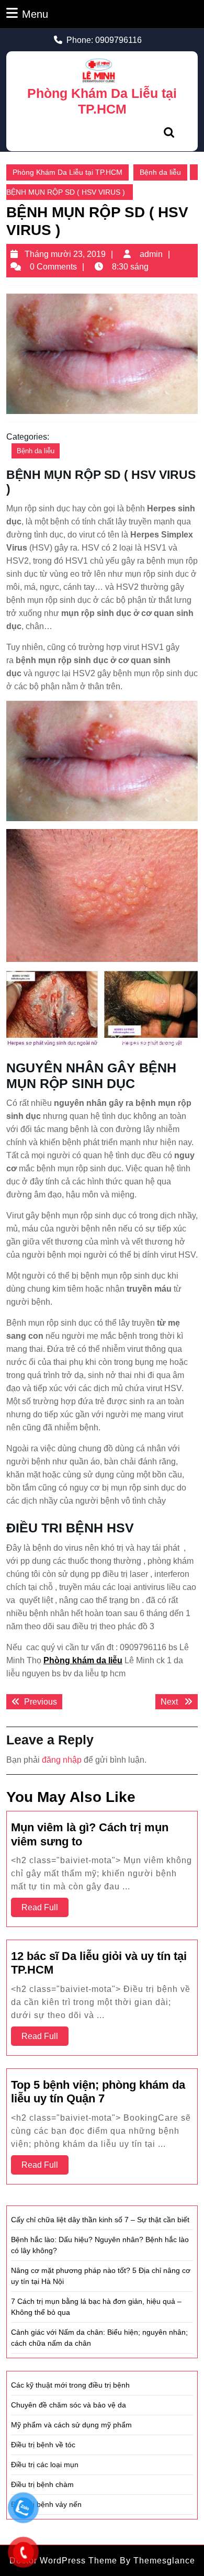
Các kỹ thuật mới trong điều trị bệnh (70, 2385)
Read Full (45, 1910)
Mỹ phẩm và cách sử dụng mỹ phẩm (71, 2425)
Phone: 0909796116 (104, 40)
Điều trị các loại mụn (45, 2465)
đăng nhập (62, 1760)
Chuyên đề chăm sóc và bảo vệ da (69, 2405)
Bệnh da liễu (160, 172)
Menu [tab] (35, 14)
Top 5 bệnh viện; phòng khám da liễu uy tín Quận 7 (98, 2092)
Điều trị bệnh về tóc (43, 2445)
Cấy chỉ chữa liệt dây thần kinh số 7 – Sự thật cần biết (100, 2220)
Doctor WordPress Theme (63, 2561)
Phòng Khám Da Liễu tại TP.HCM (67, 172)
